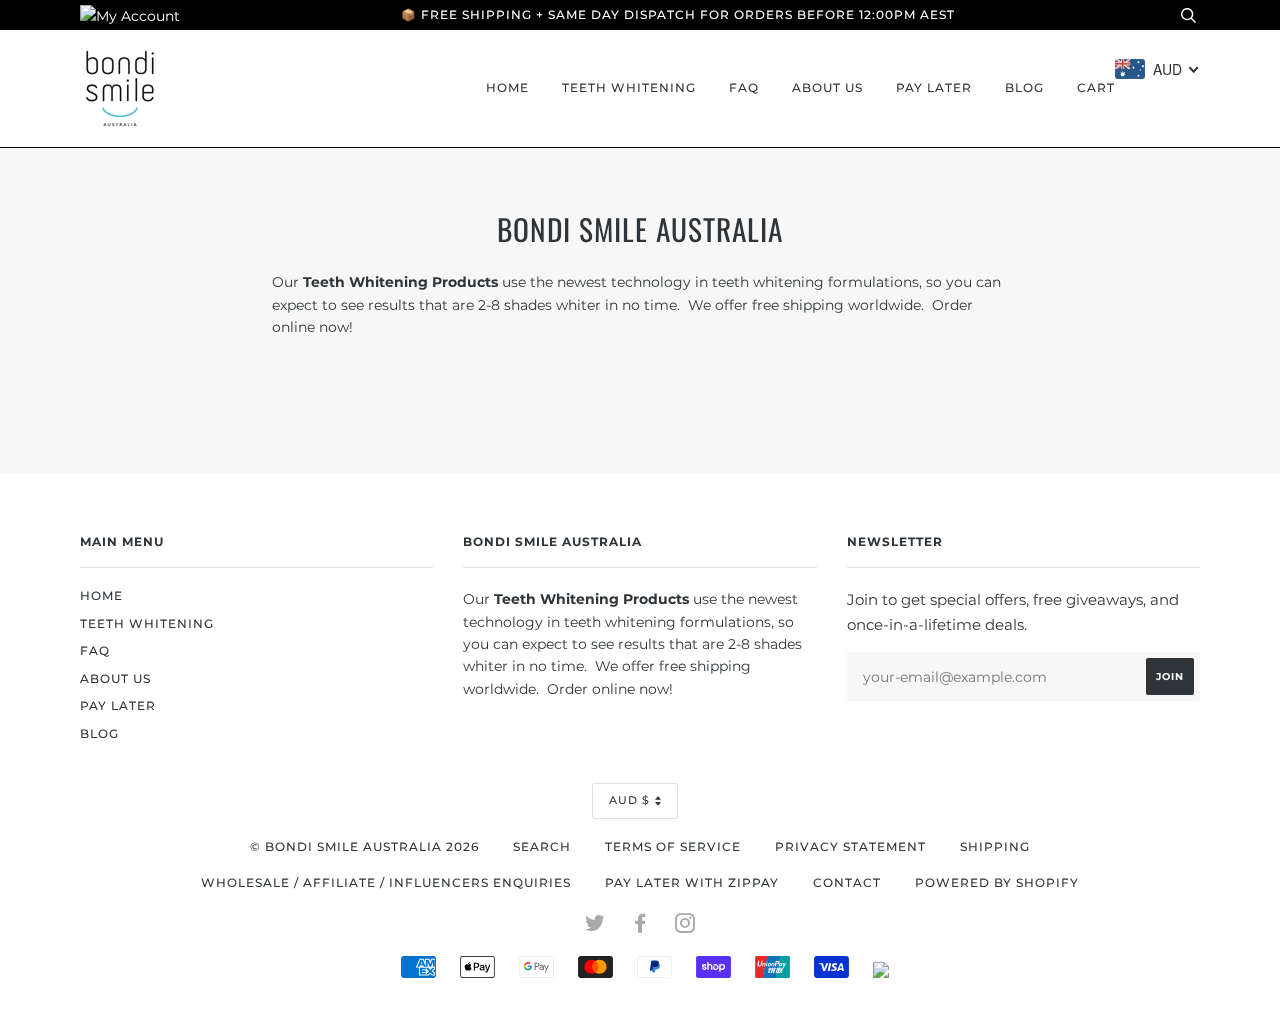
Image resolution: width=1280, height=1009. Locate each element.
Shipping (995, 847)
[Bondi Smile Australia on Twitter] (595, 927)
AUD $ (629, 800)
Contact (847, 883)
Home (507, 88)
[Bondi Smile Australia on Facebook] (640, 927)
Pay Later (934, 88)
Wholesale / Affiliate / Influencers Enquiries (386, 883)
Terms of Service (673, 847)
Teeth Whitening (629, 88)
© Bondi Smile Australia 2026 (364, 847)
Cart (1096, 88)
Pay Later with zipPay (692, 883)
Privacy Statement (850, 847)
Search (542, 847)
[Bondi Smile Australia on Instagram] (685, 927)
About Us (827, 88)
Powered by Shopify (997, 883)
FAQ (744, 88)
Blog (1024, 88)
